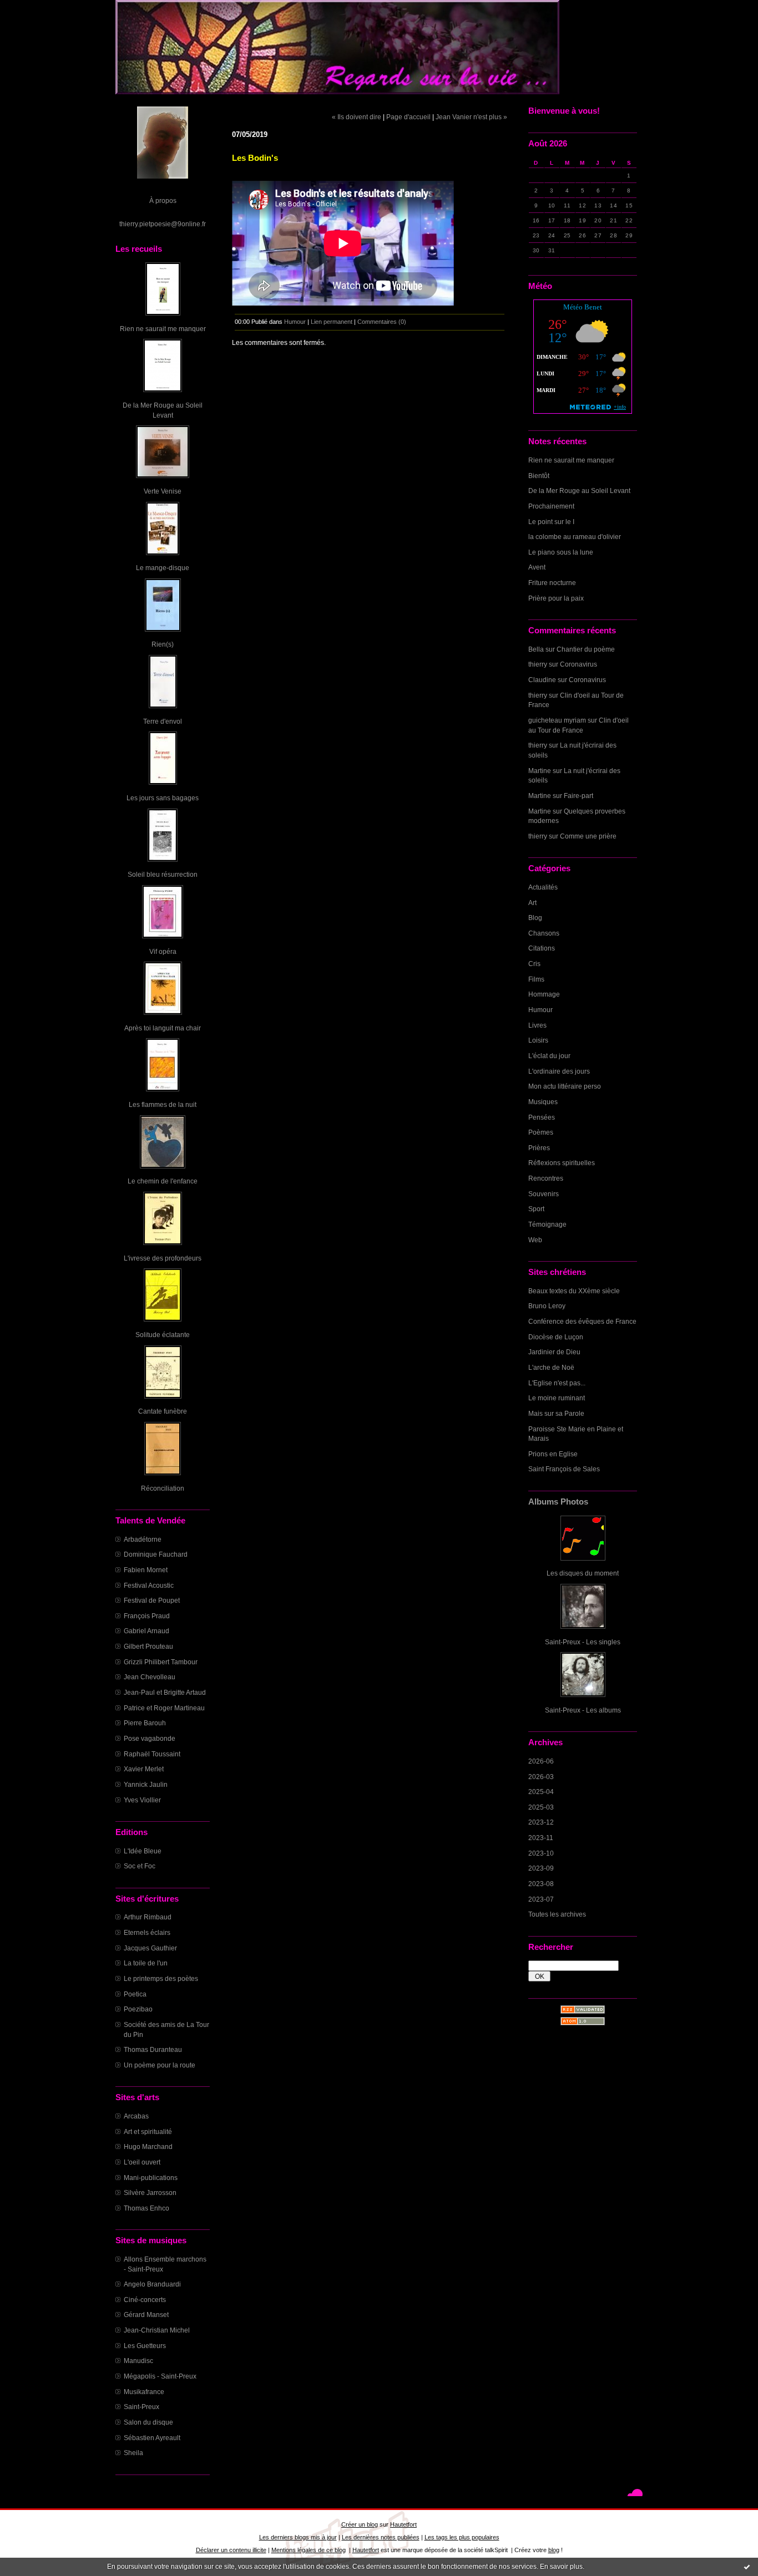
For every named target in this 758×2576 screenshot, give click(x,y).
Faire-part (578, 796)
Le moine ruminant (557, 1398)
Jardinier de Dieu (554, 1352)
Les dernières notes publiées (381, 2537)
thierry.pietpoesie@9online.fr (163, 224)
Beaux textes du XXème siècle (574, 1291)
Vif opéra (163, 951)
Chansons (544, 933)
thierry (538, 664)
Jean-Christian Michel (157, 2330)
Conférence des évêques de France (582, 1321)
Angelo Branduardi (152, 2284)
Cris (534, 964)
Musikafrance (144, 2392)
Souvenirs (544, 1194)
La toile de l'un (146, 1963)
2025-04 (541, 1792)
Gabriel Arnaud (146, 1631)
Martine (540, 771)
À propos (163, 200)
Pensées (542, 1117)
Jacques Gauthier (150, 1948)
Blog (535, 918)
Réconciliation (163, 1488)
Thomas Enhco (146, 2208)
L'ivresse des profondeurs (163, 1258)
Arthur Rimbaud (148, 1917)
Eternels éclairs (147, 1932)
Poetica (135, 1994)
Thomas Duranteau (153, 2049)
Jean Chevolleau (150, 1677)
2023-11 (541, 1838)
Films (536, 979)
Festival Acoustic (149, 1585)
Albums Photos (558, 1502)
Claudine (542, 680)
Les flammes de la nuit (163, 1104)
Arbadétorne (143, 1539)
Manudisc (138, 2361)
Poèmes (541, 1132)
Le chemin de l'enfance (163, 1181)
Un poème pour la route (160, 2065)
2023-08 (541, 1884)
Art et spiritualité (148, 2132)
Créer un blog (360, 2524)
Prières (539, 1148)
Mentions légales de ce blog (309, 2550)
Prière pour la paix (556, 598)
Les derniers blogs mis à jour (298, 2537)
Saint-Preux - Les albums (583, 1710)
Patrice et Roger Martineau (164, 1708)
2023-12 (541, 1822)
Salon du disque (148, 2422)
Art (532, 903)
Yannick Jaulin (146, 1784)
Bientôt (539, 476)
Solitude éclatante (163, 1335)
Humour (540, 1010)
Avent (537, 567)
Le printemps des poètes (161, 1978)
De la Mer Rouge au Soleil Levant (579, 491)
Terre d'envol (163, 721)
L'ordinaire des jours (559, 1071)
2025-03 (541, 1807)
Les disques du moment (583, 1573)
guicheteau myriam (557, 720)
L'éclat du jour (549, 1056)
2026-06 (541, 1761)
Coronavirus (578, 664)
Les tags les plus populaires (462, 2537)
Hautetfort (403, 2524)
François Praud (147, 1616)
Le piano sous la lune (561, 552)
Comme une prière (588, 836)
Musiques (543, 1102)
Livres (537, 1025)
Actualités (543, 887)
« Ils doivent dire (357, 117)
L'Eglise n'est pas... (557, 1383)
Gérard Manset (146, 2315)
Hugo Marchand (148, 2146)
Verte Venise (163, 491)
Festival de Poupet (152, 1600)
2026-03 (541, 1777)
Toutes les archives (557, 1914)
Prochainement (551, 506)
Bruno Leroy (547, 1306)
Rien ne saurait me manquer (163, 329)
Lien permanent (332, 322)
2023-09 (541, 1868)
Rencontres (546, 1178)
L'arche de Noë (551, 1367)
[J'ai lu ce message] (747, 2567)
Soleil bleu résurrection (163, 874)
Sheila (133, 2453)
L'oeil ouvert (142, 2162)
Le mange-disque (163, 568)
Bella (536, 649)
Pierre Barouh (145, 1723)
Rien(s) (163, 644)
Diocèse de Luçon (556, 1337)
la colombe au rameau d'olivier (575, 537)
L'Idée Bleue (143, 1851)
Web (535, 1240)
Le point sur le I (551, 522)
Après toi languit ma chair (163, 1028)
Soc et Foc (140, 1866)
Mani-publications (151, 2178)
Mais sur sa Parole (556, 1413)
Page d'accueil (408, 117)
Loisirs (538, 1040)
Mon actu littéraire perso (565, 1086)
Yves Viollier (142, 1800)
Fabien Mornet (146, 1570)
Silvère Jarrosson (150, 2193)
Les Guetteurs (145, 2346)
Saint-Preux (142, 2407)
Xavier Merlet (144, 1769)
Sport (536, 1209)
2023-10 (541, 1853)
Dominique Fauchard (156, 1554)
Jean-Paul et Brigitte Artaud (165, 1692)
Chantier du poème (586, 649)
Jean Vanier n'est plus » (471, 117)
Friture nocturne (552, 583)
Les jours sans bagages (163, 798)
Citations (542, 948)
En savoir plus (561, 2567)
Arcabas (136, 2116)
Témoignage (547, 1224)
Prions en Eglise (553, 1454)
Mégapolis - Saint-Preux (160, 2376)
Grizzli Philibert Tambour (161, 1662)
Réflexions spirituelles (562, 1163)
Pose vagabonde (150, 1738)
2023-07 (541, 1899)
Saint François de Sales (564, 1469)
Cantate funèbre (163, 1411)
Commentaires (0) (382, 322)
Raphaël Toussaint (152, 1754)
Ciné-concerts (145, 2300)
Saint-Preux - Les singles (583, 1642)
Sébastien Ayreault (152, 2438)
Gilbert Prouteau (148, 1646)
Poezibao (138, 2009)
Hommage (544, 994)
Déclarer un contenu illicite (231, 2550)
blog (554, 2550)
